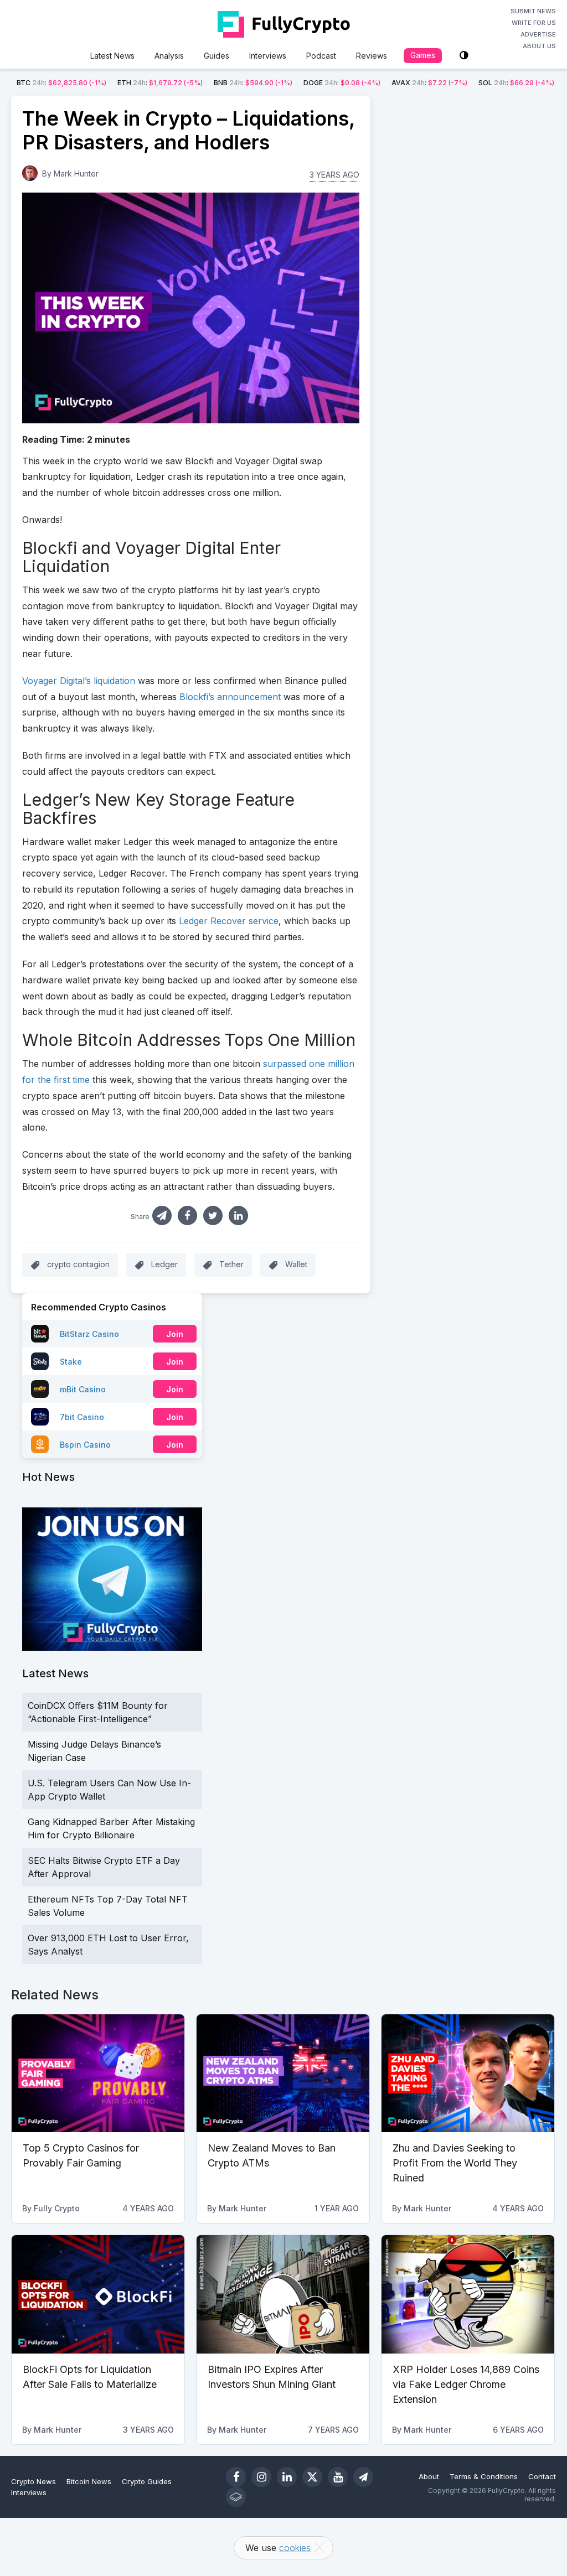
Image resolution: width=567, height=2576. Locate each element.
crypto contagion (78, 1264)
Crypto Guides (147, 2481)
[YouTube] (338, 2477)
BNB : (253, 83)
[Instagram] (261, 2477)
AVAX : (429, 83)
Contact (542, 2476)
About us (539, 46)
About (429, 2476)
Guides (217, 56)
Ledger (164, 1264)
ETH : (160, 83)
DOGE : (342, 83)
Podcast (321, 56)
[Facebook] (236, 2477)
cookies (295, 2548)
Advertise (538, 34)
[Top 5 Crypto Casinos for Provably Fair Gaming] (98, 2074)
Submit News (533, 11)
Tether (231, 1264)
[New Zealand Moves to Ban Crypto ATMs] (283, 2074)
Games (423, 55)
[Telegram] (363, 2477)
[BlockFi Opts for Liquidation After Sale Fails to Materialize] (98, 2294)
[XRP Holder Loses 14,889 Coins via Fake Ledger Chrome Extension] (468, 2294)
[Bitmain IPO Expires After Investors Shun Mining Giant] (283, 2294)
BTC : (61, 83)
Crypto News (33, 2481)
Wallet (296, 1264)
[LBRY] (236, 2497)
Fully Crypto (57, 2208)
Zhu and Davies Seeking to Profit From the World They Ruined (455, 2163)
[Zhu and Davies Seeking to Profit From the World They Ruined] (468, 2074)
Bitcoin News (89, 2481)
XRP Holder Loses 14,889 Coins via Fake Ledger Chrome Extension (466, 2384)
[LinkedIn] (287, 2477)
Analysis (169, 56)
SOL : (516, 83)
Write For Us (534, 23)
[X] (312, 2477)
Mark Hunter (76, 173)
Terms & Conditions (484, 2476)
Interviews (268, 56)
